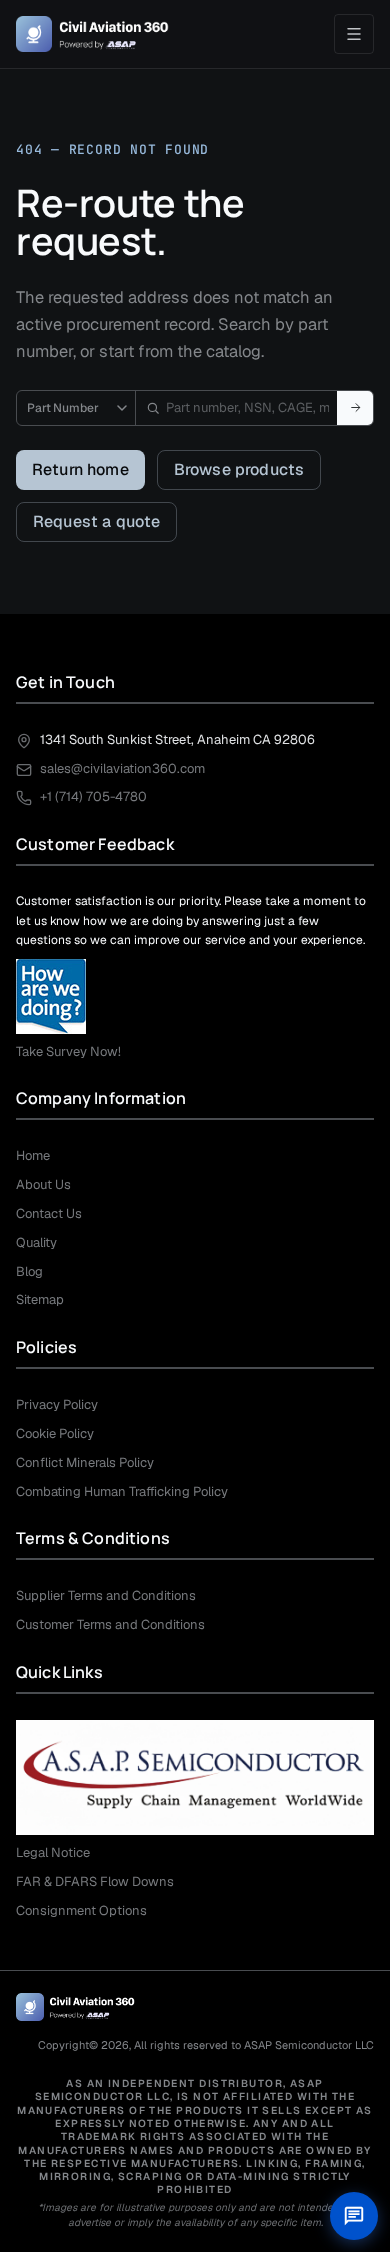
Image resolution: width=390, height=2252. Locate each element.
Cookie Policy (55, 1433)
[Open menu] (354, 34)
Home (33, 1155)
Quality (36, 1242)
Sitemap (40, 1299)
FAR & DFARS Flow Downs (95, 1881)
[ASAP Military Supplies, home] (92, 34)
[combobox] (236, 408)
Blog (29, 1271)
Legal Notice (53, 1852)
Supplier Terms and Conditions (106, 1595)
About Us (43, 1184)
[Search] (355, 408)
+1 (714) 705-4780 (93, 796)
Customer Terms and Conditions (110, 1624)
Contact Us (49, 1213)
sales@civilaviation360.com (122, 768)
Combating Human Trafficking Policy (122, 1491)
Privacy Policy (57, 1404)
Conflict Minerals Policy (85, 1462)
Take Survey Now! (68, 1051)
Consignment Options (81, 1910)
